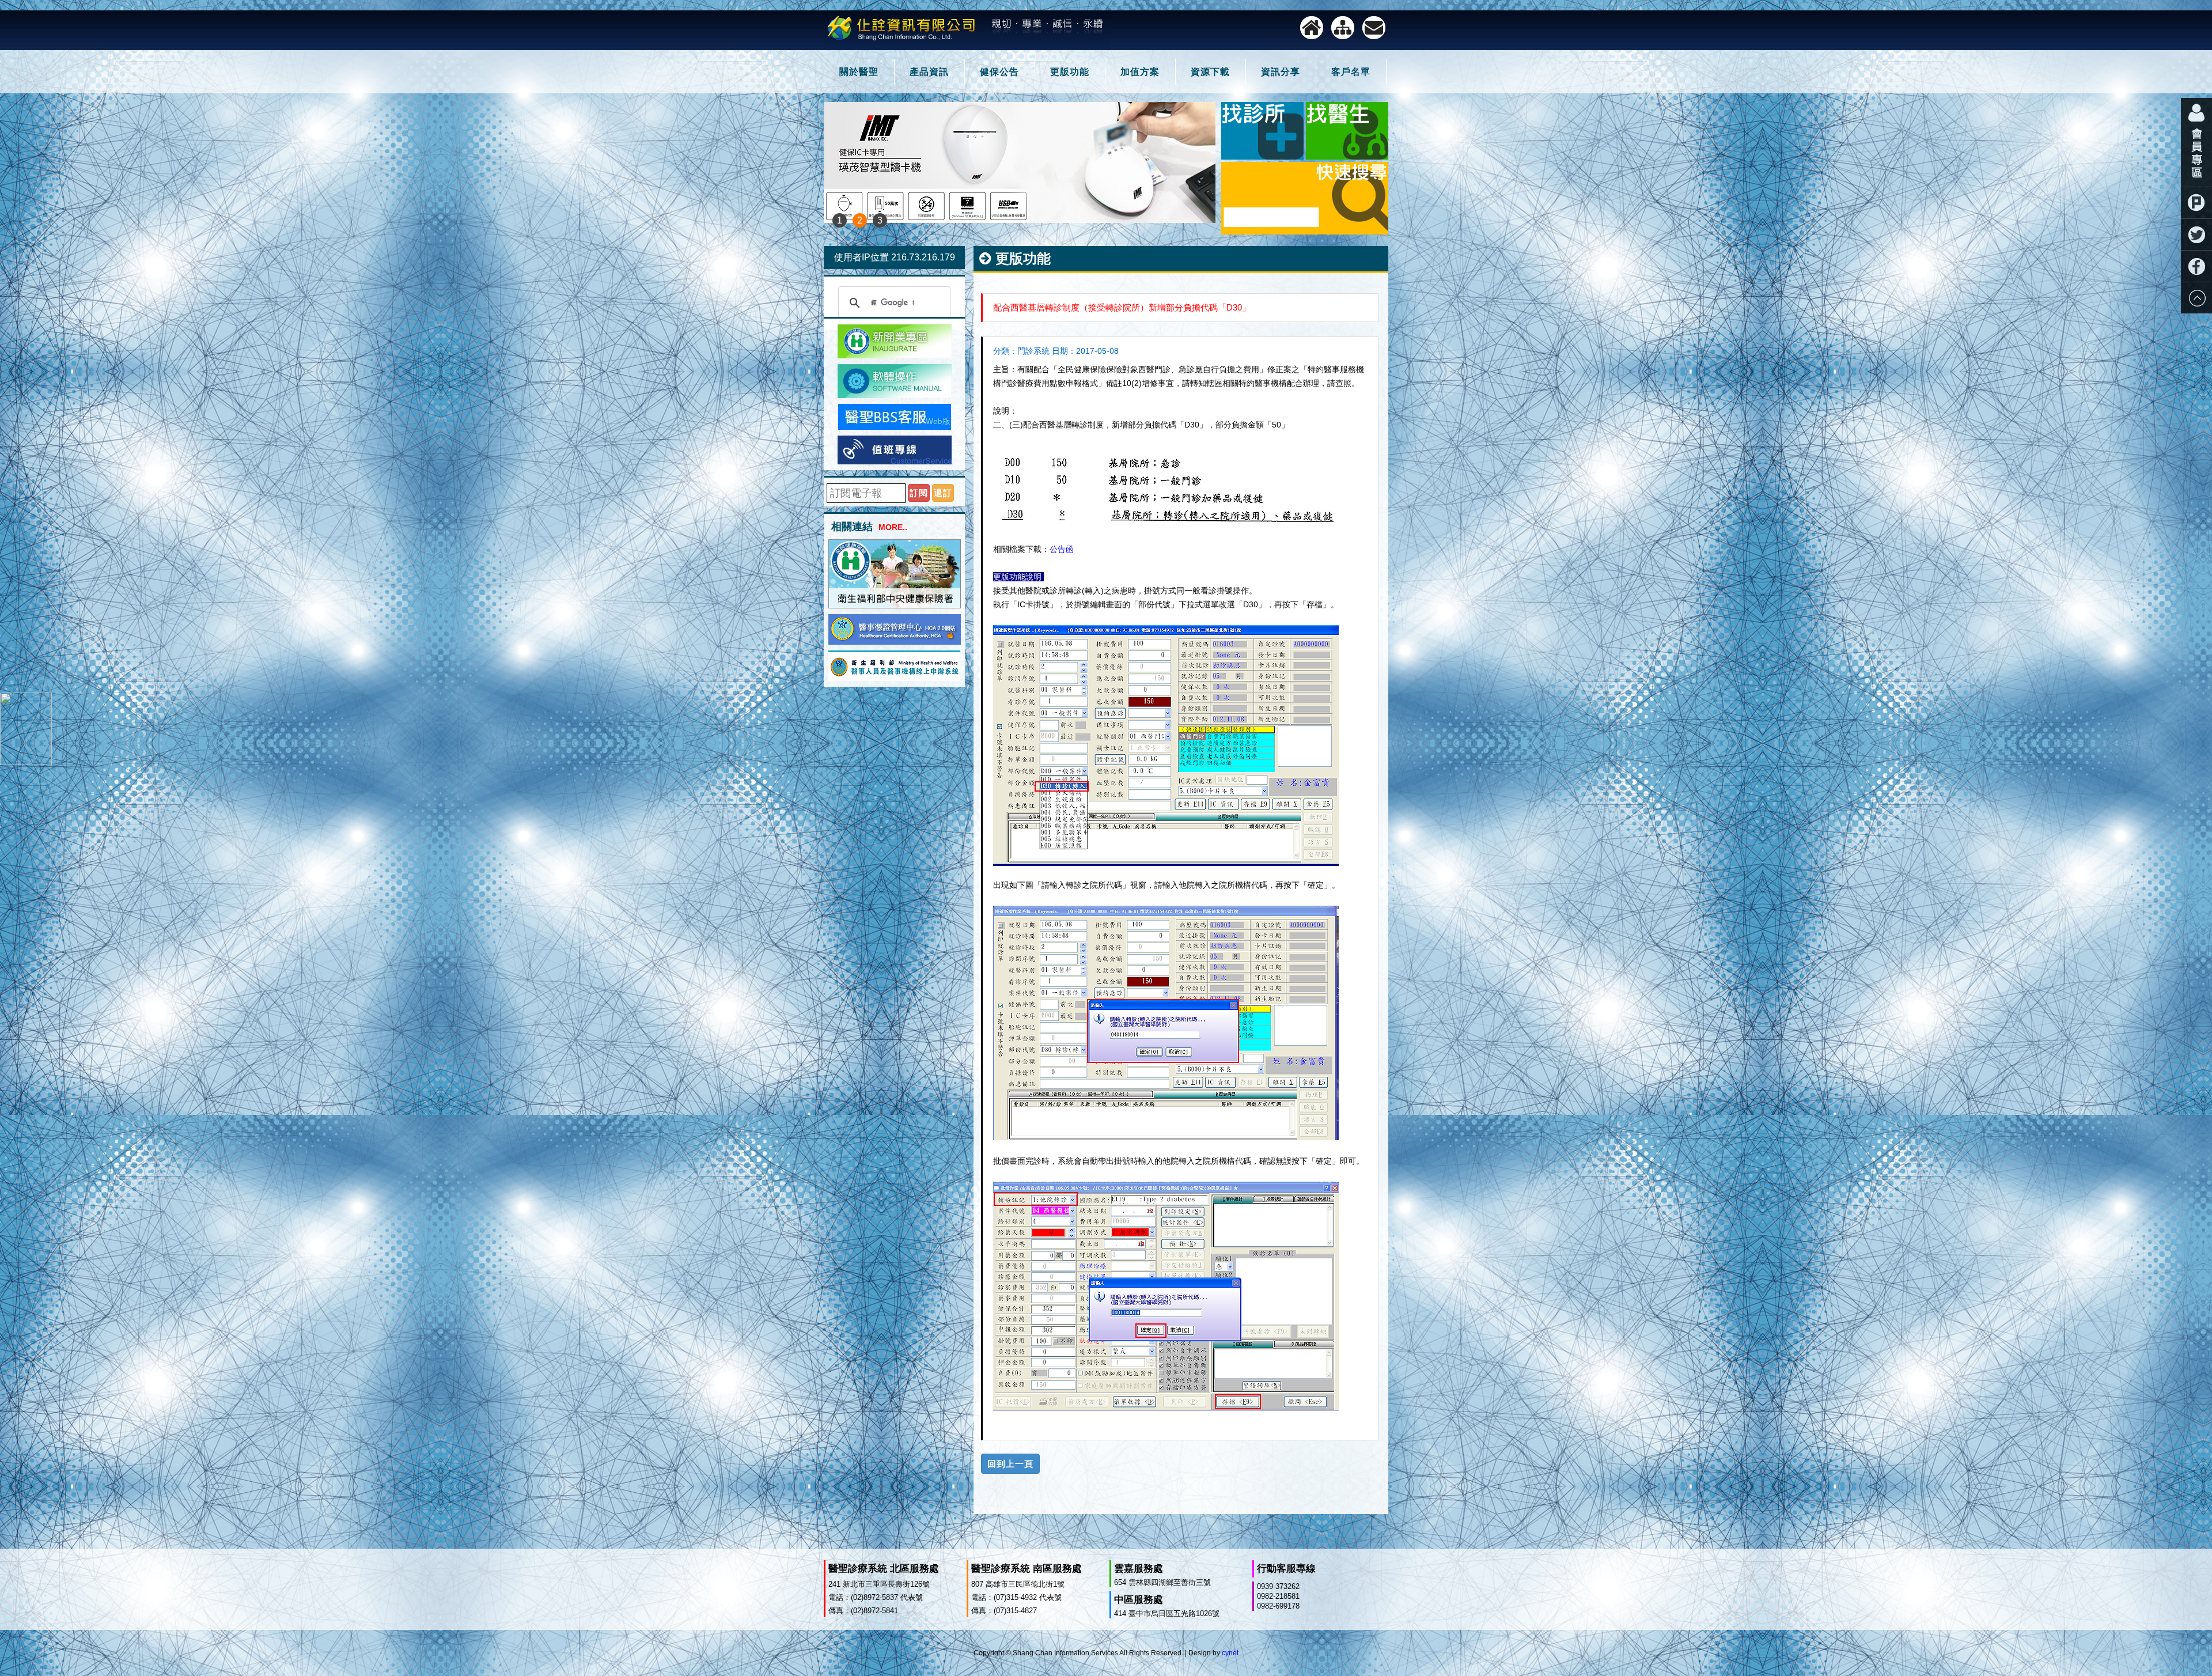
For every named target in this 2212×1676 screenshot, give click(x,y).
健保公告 (999, 72)
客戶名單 (1351, 72)
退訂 (943, 493)
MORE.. (893, 527)
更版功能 (1070, 72)
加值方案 (1140, 72)
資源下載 (1210, 72)
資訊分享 (1281, 72)
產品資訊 (929, 72)
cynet (1230, 1653)
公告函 (1062, 549)
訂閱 (919, 493)
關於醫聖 (859, 72)
